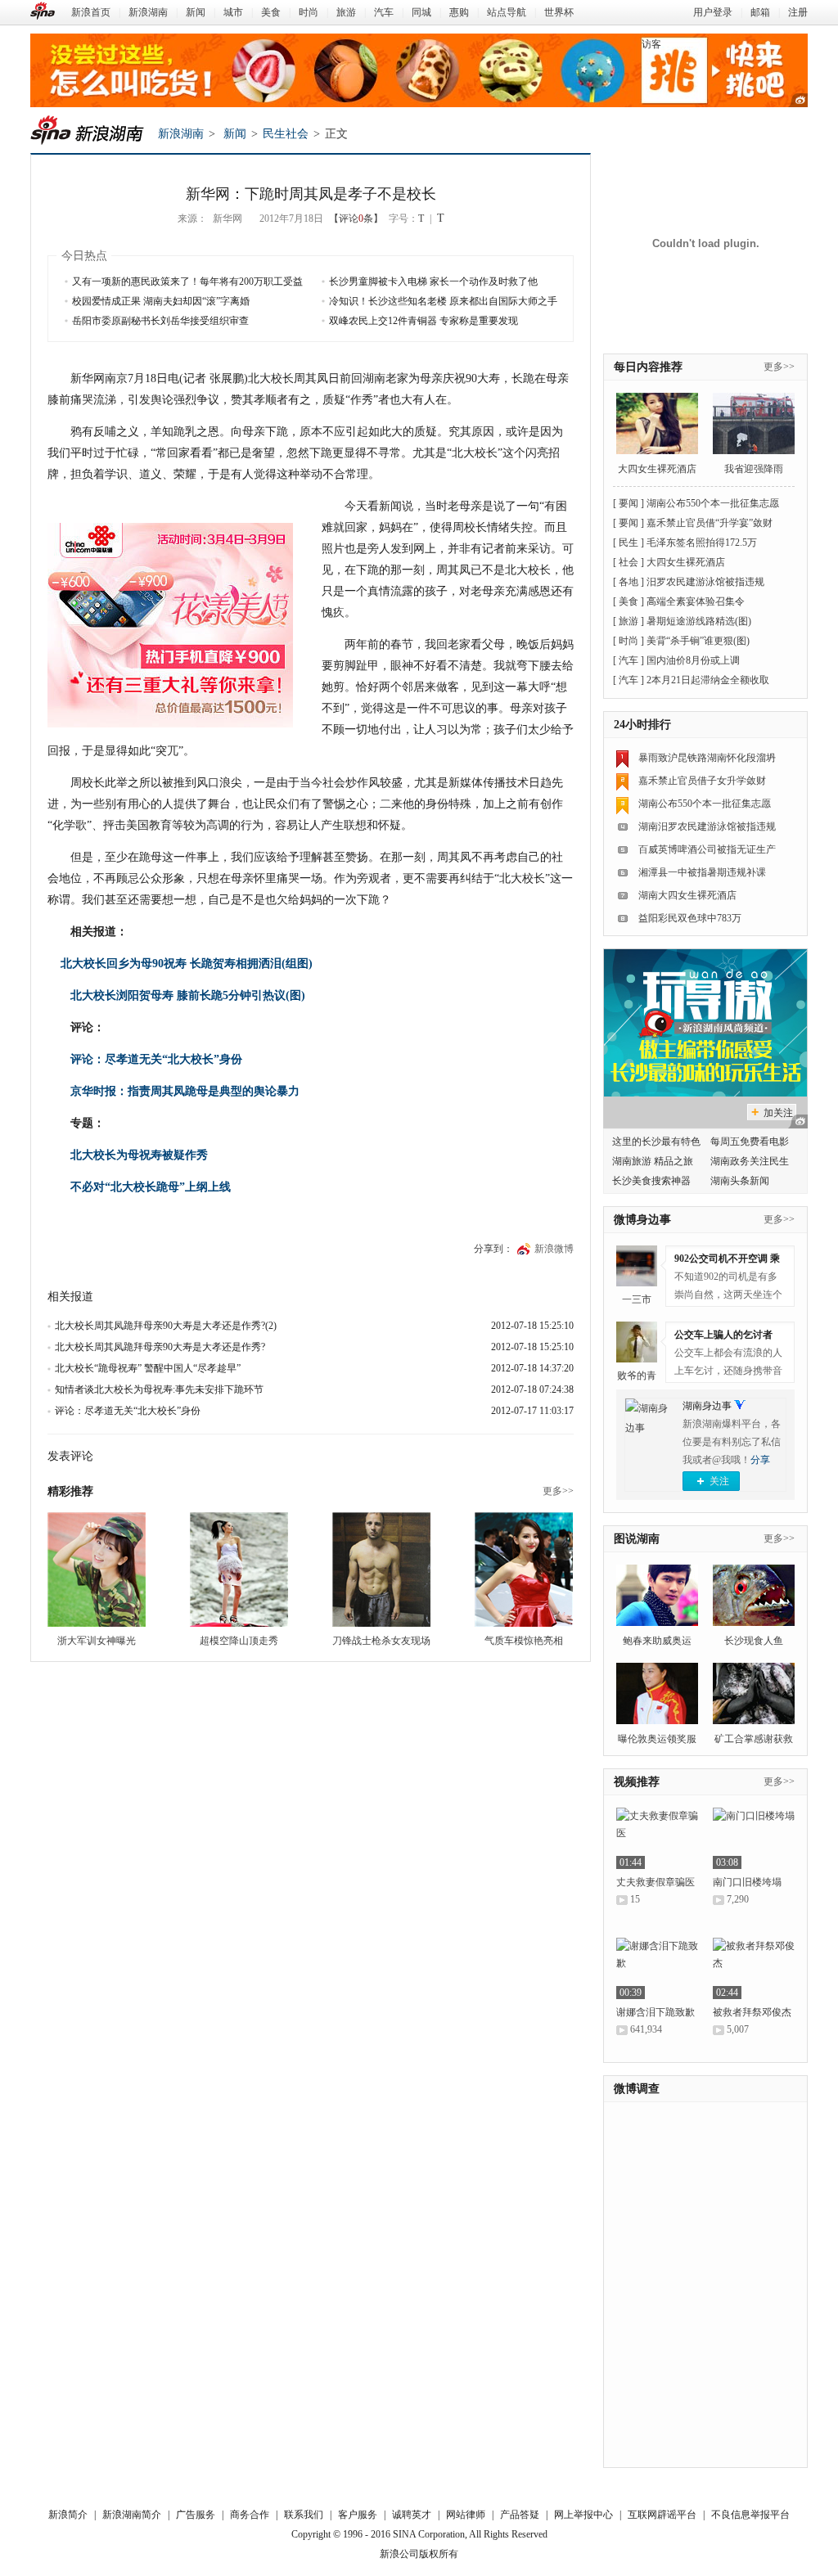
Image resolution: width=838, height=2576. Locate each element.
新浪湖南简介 (132, 2515)
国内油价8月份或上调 (693, 660)
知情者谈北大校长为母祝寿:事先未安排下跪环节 (159, 1389)
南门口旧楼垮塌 (747, 1882)
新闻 (196, 12)
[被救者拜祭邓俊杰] (754, 1968)
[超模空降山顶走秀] (239, 1569)
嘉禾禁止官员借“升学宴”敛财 (710, 523)
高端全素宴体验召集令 (696, 601)
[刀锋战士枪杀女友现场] (381, 1569)
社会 (628, 562)
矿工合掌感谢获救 (754, 1739)
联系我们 (304, 2515)
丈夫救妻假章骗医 (656, 1882)
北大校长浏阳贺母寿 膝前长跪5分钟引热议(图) (188, 995)
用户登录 (713, 12)
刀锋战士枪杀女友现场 (381, 1641)
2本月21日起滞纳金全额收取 (708, 680)
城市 (233, 12)
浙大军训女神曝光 (97, 1641)
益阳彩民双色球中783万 (690, 918)
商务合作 (250, 2515)
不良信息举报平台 (750, 2515)
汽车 (384, 12)
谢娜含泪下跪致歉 (656, 2012)
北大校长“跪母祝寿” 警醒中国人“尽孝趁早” (148, 1368)
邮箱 (760, 12)
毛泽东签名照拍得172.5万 (702, 543)
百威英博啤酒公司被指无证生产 (707, 849)
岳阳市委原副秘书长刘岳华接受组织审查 (160, 321)
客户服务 (358, 2515)
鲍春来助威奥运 (657, 1641)
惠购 (459, 12)
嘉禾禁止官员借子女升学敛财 (702, 781)
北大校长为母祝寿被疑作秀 (139, 1155)
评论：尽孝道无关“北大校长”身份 (156, 1059)
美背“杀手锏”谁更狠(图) (698, 641)
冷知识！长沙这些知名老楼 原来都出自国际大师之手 (443, 301)
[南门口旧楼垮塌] (754, 1838)
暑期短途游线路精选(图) (699, 621)
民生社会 (286, 134)
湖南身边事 (707, 1406)
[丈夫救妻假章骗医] (657, 1838)
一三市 (637, 1299)
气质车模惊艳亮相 (524, 1641)
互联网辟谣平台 (662, 2515)
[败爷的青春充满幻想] (637, 1342)
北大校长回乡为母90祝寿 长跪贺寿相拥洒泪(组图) (180, 964)
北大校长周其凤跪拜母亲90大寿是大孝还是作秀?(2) (166, 1326)
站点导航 (507, 12)
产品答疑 (520, 2515)
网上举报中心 (583, 2515)
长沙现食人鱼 (754, 1641)
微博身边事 (642, 1220)
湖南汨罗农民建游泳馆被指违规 (707, 826)
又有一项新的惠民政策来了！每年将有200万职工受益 (187, 281)
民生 (628, 543)
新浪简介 (68, 2515)
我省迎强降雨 (754, 469)
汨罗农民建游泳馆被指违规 (705, 582)
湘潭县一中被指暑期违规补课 (702, 872)
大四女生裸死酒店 (657, 469)
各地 (628, 582)
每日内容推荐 (648, 367)
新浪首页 (91, 12)
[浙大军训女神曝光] (97, 1569)
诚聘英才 (412, 2515)
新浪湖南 (148, 12)
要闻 (628, 503)
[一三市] (637, 1266)
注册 (798, 12)
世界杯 (559, 12)
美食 (271, 12)
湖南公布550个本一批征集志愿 (713, 503)
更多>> (558, 1491)
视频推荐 (637, 1782)
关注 (719, 1481)
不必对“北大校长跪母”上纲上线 (151, 1187)
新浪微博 (554, 1249)
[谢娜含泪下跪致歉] (657, 1968)
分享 (760, 1460)
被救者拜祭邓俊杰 (752, 2012)
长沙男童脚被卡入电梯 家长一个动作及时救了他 (433, 281)
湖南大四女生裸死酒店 (687, 895)
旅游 (346, 12)
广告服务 (196, 2515)
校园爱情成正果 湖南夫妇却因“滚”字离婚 (161, 301)
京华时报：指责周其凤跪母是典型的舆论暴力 (185, 1091)
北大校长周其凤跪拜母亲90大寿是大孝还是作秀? (160, 1347)
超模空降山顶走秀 (239, 1641)
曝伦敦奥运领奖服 (657, 1739)
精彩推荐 (70, 1491)
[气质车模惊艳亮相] (524, 1569)
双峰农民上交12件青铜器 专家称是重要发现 (424, 321)
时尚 (309, 12)
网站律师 (466, 2515)
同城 (421, 12)
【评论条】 (356, 218)
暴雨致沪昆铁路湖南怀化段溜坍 (707, 758)
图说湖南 (637, 1539)
